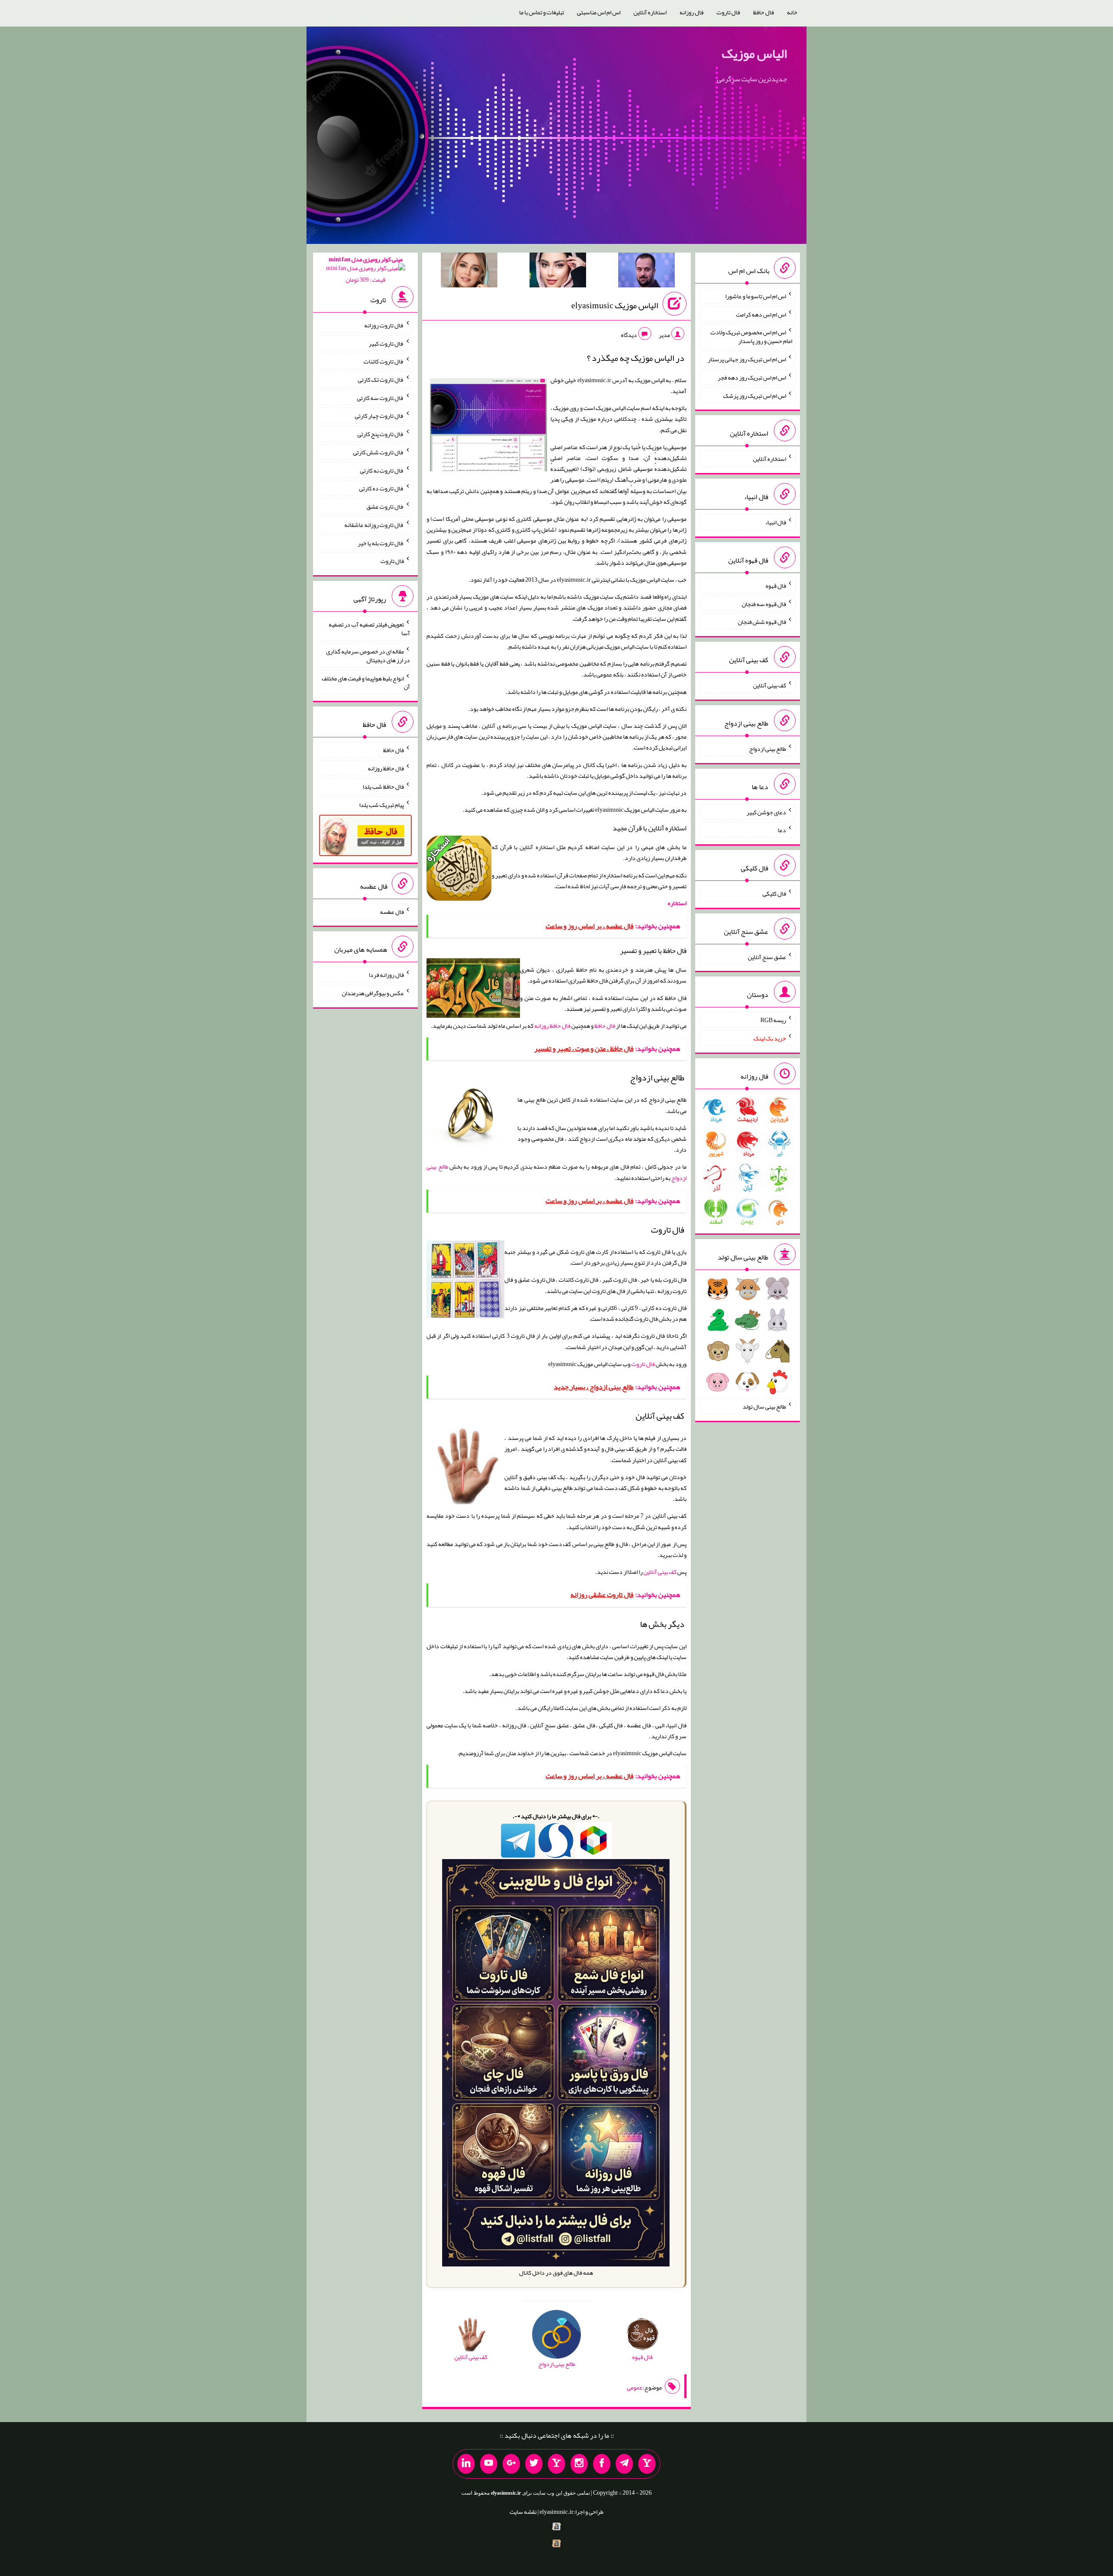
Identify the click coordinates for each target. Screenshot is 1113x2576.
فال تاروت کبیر (386, 343)
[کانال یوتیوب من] (489, 2464)
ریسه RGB (773, 1020)
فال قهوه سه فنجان (764, 603)
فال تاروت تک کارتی (381, 380)
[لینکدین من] (466, 2464)
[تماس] (556, 2464)
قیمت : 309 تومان (366, 269)
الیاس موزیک (754, 53)
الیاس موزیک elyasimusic (615, 305)
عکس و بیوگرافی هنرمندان (373, 993)
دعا (782, 830)
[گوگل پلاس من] (511, 2464)
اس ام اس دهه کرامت (761, 314)
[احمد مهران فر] (646, 272)
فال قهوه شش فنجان (762, 622)
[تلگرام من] (624, 2464)
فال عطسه (392, 911)
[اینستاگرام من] (579, 2464)
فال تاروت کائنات (384, 361)
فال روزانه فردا (386, 975)
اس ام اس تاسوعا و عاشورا (756, 296)
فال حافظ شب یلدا (383, 786)
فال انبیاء (776, 522)
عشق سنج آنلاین (767, 956)
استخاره (677, 903)
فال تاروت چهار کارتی (379, 416)
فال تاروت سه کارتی (380, 397)
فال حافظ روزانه (552, 1026)
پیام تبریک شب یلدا (382, 804)
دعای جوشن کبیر (766, 812)
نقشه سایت (523, 2512)
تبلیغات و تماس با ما (542, 12)
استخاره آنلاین (650, 12)
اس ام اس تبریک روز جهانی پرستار (747, 359)
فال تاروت (728, 12)
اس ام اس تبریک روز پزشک (755, 395)
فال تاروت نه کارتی (382, 470)
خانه (792, 12)
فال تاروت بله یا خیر (381, 543)
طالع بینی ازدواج (768, 749)
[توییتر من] (534, 2464)
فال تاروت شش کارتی (378, 452)
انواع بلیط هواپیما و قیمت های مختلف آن (366, 682)
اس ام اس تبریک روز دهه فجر (752, 377)
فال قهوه (776, 586)
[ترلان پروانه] (558, 272)
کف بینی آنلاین (660, 1572)
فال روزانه (691, 12)
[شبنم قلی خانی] (469, 272)
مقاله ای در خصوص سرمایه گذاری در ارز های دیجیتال (368, 656)
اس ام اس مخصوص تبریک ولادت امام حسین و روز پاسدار (751, 337)
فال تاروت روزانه (384, 325)
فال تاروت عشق (385, 507)
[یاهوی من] (647, 2464)
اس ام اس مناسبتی (599, 12)
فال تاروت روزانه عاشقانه (374, 525)
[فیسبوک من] (602, 2464)
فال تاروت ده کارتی (382, 488)
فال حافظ (763, 12)
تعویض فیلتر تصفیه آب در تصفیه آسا (369, 629)
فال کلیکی (774, 893)
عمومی (635, 2387)
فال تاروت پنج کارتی (381, 434)
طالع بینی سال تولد (764, 1406)
